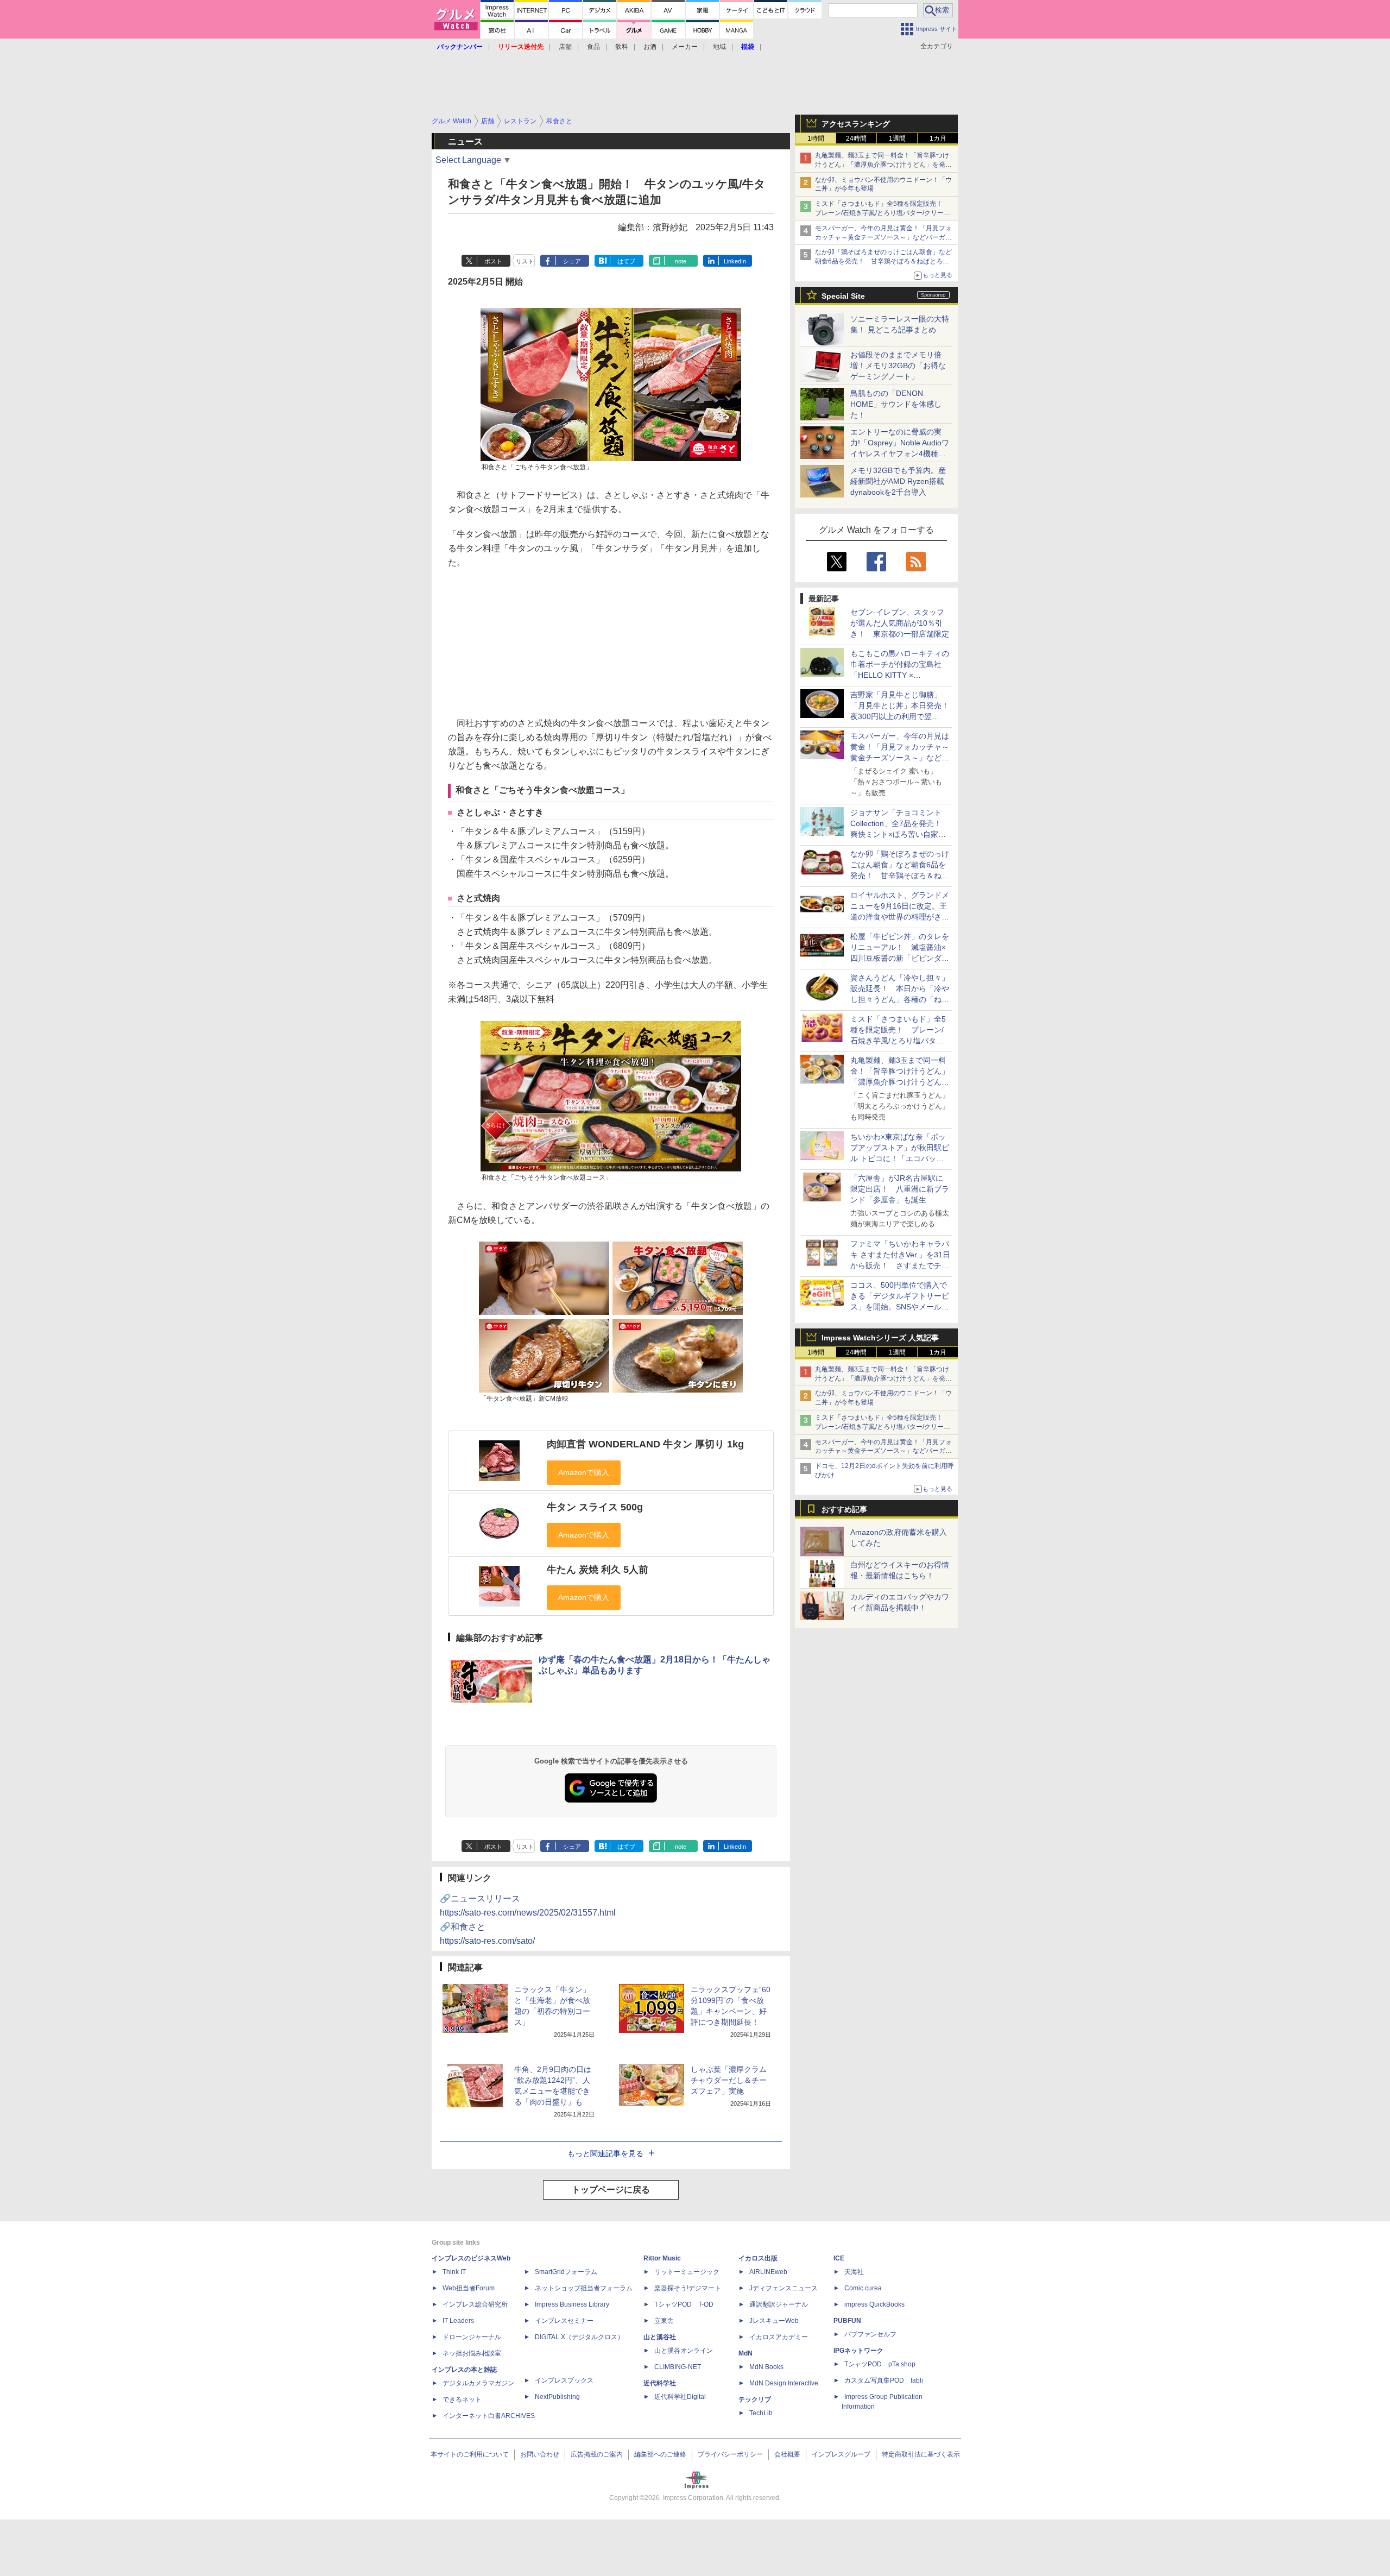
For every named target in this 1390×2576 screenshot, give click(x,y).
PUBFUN (847, 2321)
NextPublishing (557, 2397)
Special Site (843, 296)
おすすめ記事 (844, 1509)
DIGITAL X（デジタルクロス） (579, 2337)
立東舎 (664, 2321)
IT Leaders (458, 2321)
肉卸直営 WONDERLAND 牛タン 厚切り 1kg (645, 1444)
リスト (525, 261)
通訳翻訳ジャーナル (779, 2304)
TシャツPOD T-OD (684, 2304)
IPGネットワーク (858, 2351)
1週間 (897, 138)
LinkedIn (735, 261)
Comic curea (863, 2288)
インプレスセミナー (564, 2321)
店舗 (565, 47)
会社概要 (787, 2454)
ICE (839, 2258)
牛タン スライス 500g (595, 1507)
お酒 (650, 47)
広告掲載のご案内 (597, 2454)
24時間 (856, 138)
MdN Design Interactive (784, 2383)
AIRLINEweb (768, 2272)
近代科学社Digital (680, 2397)
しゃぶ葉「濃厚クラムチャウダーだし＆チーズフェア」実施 (729, 2080)
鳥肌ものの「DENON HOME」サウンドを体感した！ (896, 404)
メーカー (685, 47)
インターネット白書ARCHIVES (489, 2416)
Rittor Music (662, 2258)
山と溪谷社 (660, 2337)
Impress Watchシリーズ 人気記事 (880, 1338)
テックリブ (755, 2399)
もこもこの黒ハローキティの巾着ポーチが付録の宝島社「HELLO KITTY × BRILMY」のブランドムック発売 (900, 675)
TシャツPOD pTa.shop (880, 2364)
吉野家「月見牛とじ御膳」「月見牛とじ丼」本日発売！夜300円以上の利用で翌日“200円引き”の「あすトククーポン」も (900, 716)
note (681, 261)
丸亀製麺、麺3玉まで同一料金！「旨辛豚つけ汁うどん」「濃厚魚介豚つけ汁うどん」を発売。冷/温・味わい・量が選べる (882, 165)
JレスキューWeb (774, 2321)
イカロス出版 (758, 2258)
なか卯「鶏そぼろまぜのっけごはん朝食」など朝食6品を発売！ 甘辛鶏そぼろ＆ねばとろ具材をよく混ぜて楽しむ (883, 261)
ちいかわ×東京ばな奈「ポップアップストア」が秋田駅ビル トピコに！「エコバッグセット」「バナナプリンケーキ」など (900, 1158)
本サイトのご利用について (470, 2454)
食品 (593, 47)
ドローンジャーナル (472, 2337)
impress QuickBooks (874, 2304)
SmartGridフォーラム (566, 2272)
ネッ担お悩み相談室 (472, 2353)
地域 (719, 47)
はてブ (626, 261)
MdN (745, 2353)
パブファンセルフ (870, 2334)
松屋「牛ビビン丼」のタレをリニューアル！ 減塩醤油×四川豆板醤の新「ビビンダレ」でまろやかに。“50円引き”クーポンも (900, 958)
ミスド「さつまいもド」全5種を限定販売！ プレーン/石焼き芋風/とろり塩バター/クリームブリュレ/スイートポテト (883, 213)
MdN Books (766, 2367)
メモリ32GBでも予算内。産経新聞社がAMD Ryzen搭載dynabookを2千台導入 (898, 481)
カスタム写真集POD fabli (884, 2380)
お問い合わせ (540, 2454)
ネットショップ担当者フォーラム (584, 2288)
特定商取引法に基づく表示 (921, 2454)
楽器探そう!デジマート (688, 2288)
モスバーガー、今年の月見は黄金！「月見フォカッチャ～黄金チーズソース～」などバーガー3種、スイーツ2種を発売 (883, 237)
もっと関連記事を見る (605, 2153)
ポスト (493, 261)
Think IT (454, 2272)
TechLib (761, 2413)
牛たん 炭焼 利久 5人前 (598, 1570)
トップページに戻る (611, 2190)
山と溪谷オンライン (684, 2351)
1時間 (816, 138)
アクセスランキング (856, 124)
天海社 (854, 2272)
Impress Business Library (572, 2304)
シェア (572, 261)
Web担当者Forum (469, 2288)
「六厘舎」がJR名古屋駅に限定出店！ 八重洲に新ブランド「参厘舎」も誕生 (900, 1189)
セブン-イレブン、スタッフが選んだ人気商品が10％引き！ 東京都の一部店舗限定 (900, 623)
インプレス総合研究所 (475, 2304)
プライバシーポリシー (730, 2454)
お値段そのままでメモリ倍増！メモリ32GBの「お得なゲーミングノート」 (898, 366)
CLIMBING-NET (678, 2367)
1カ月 (938, 138)
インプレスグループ (841, 2454)
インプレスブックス (564, 2380)
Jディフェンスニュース (784, 2288)
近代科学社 (660, 2383)
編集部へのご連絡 (660, 2454)
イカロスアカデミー (779, 2337)
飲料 (622, 47)
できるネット (462, 2399)
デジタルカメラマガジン (478, 2383)
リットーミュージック (687, 2272)
